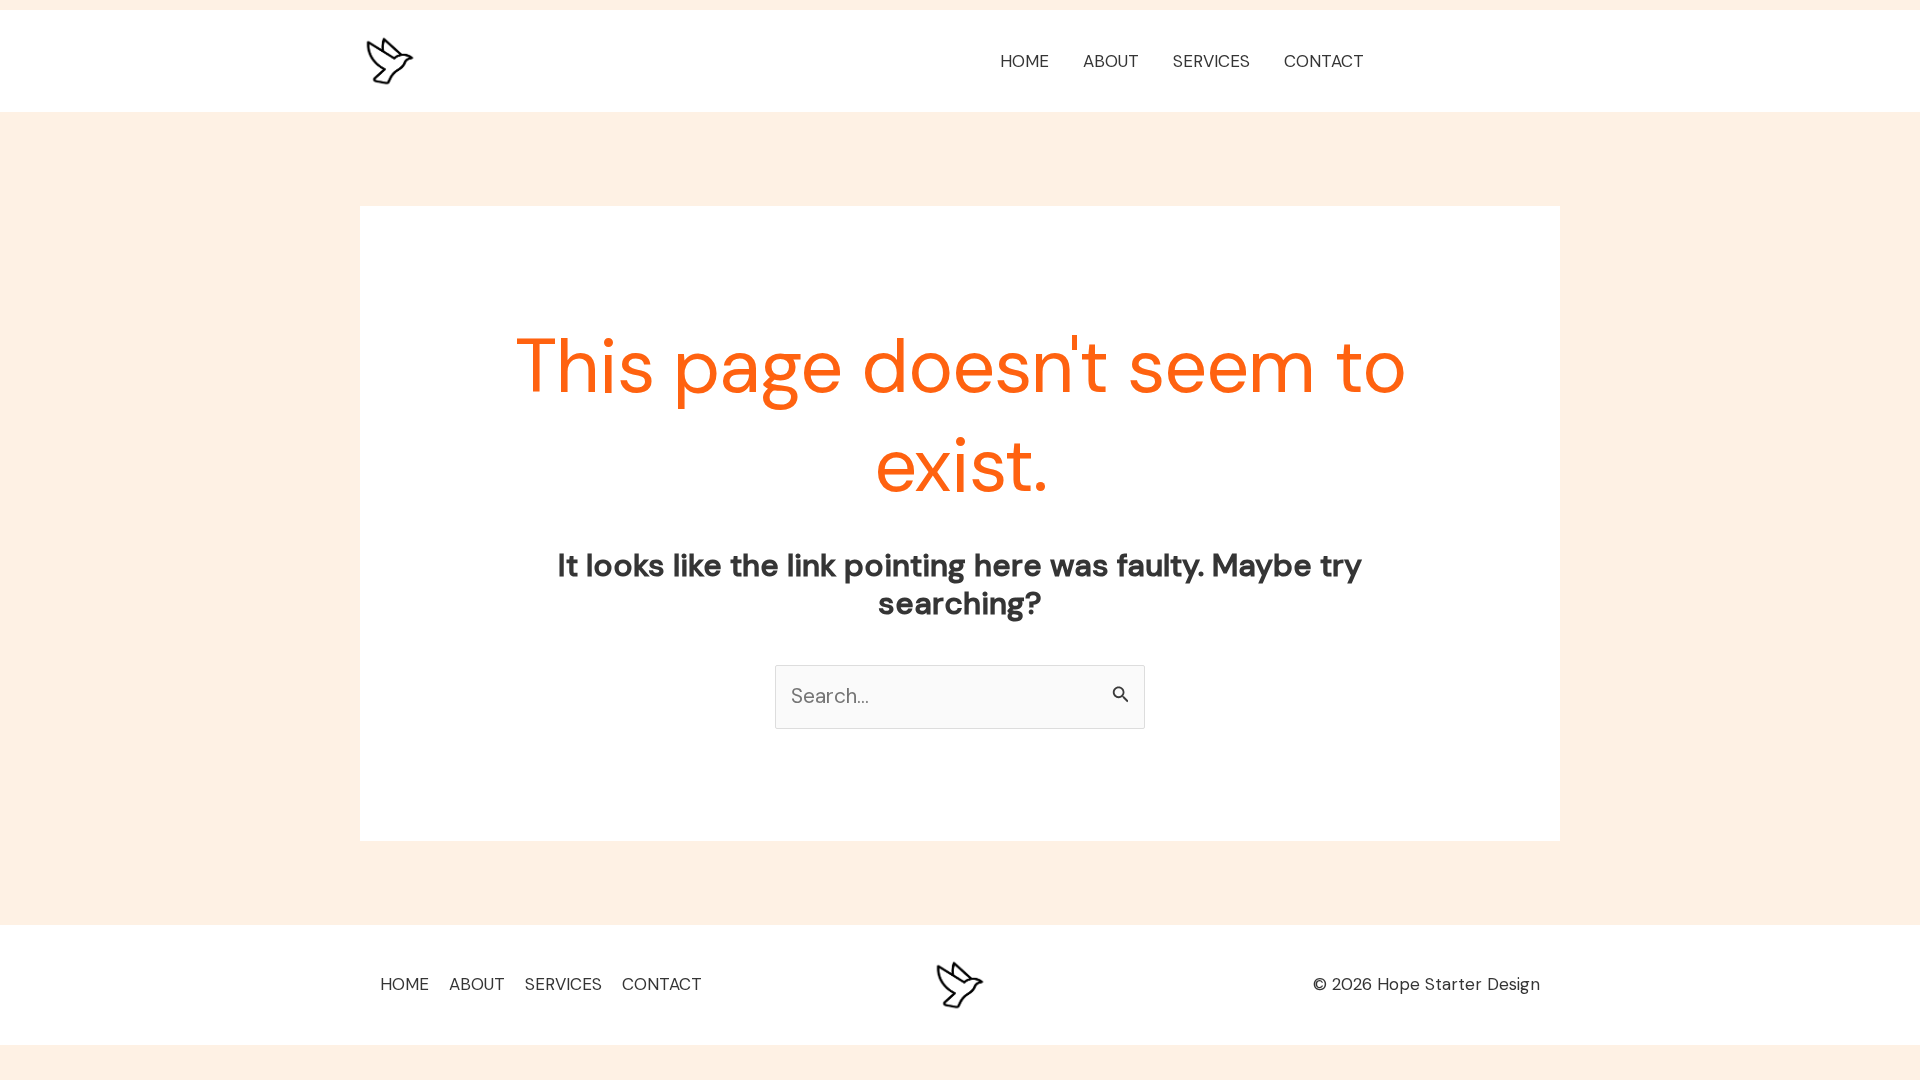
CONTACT (1324, 61)
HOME (1024, 61)
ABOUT (1111, 61)
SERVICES (1211, 61)
